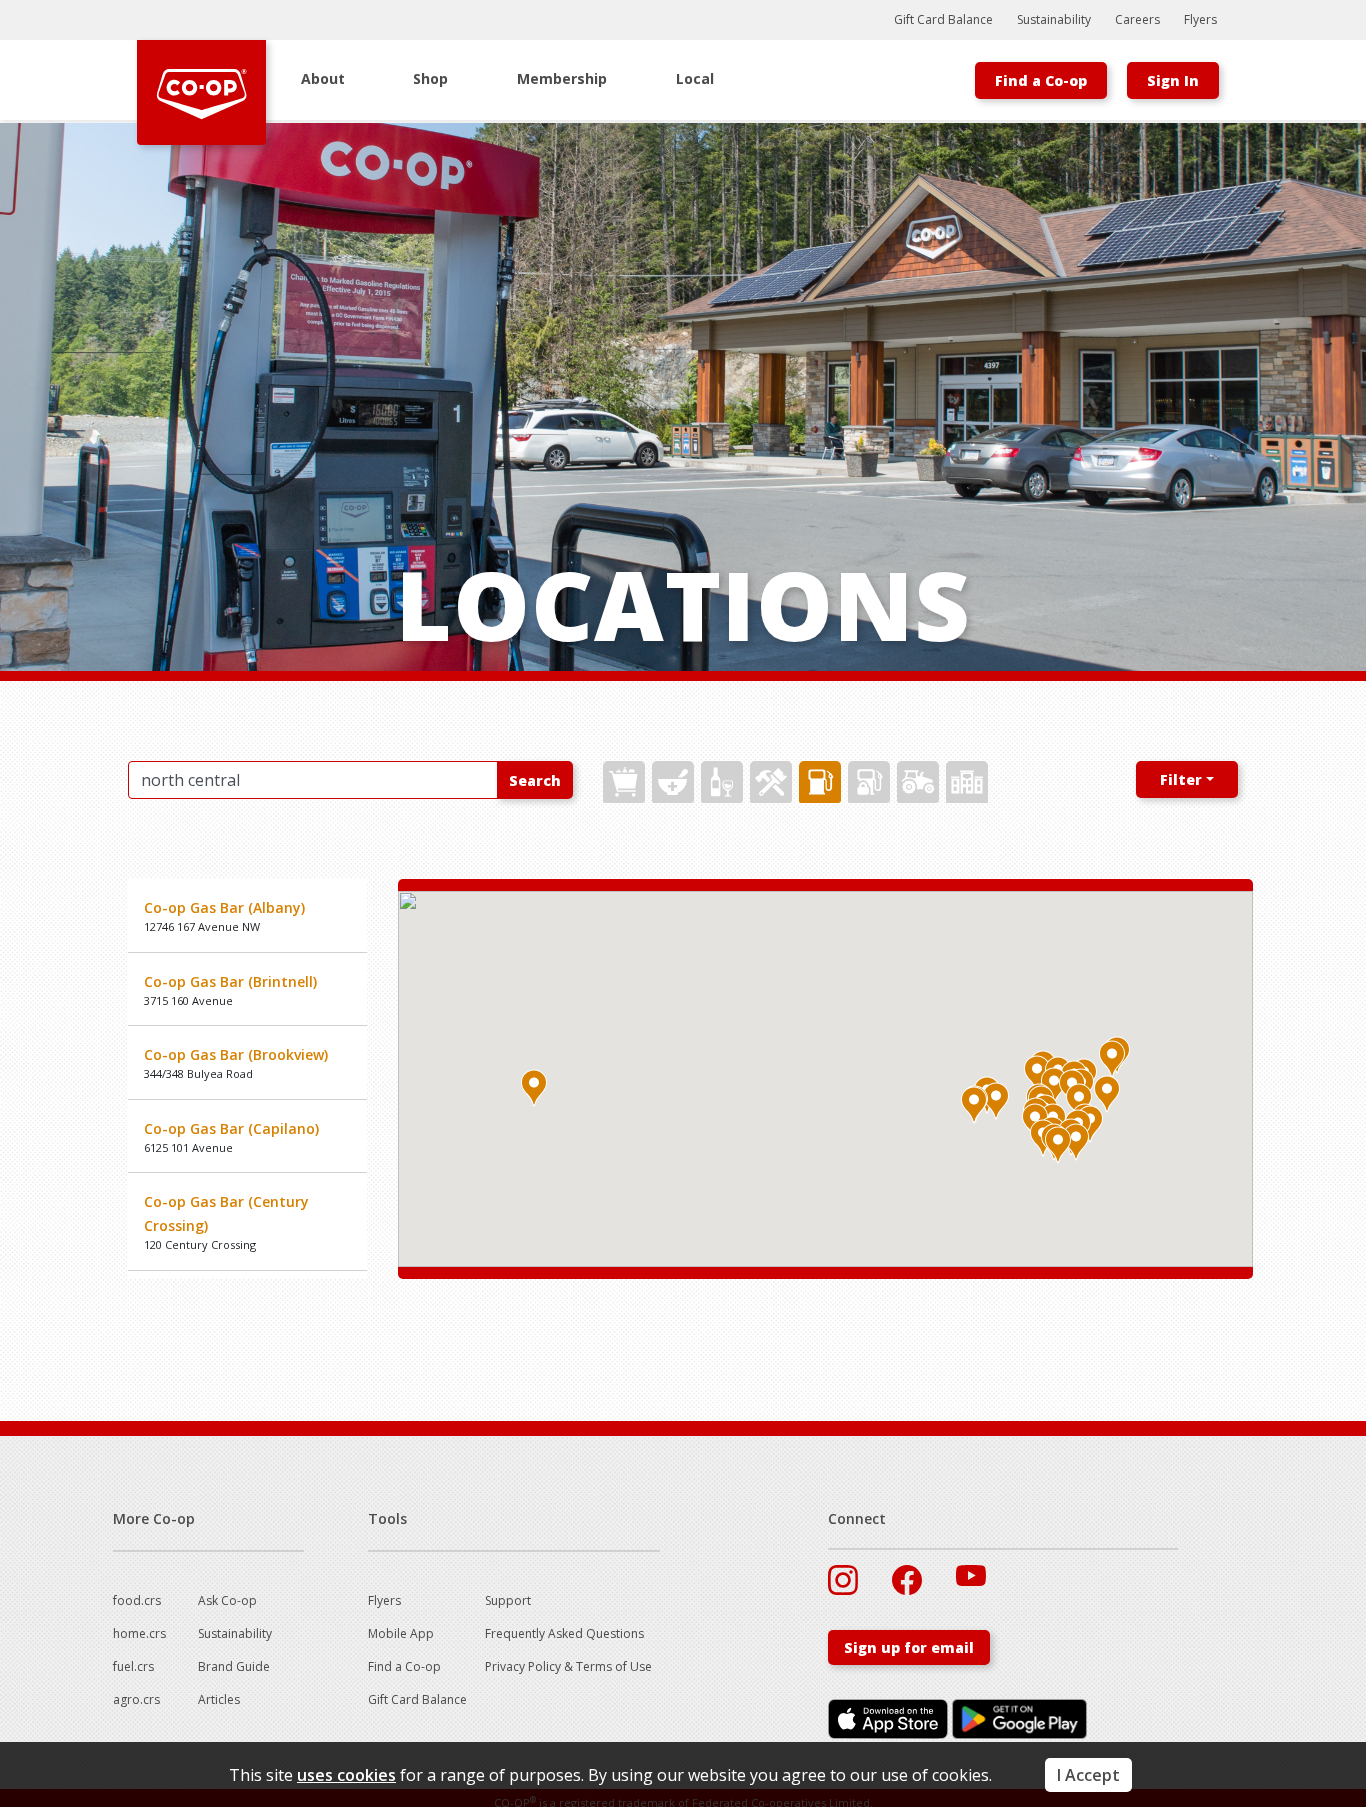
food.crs (137, 1600)
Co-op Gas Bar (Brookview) (236, 1054)
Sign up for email (909, 1647)
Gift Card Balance (943, 19)
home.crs (139, 1633)
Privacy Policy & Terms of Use (568, 1666)
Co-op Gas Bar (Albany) (224, 907)
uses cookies (346, 1775)
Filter (1181, 779)
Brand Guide (234, 1666)
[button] (1079, 1102)
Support (508, 1600)
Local (695, 78)
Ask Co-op (227, 1600)
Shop (430, 78)
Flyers (1200, 19)
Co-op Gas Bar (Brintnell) (230, 981)
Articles (219, 1699)
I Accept (1088, 1775)
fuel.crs (133, 1666)
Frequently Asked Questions (564, 1633)
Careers (1137, 19)
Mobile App (401, 1633)
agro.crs (136, 1699)
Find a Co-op (1041, 80)
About (323, 78)
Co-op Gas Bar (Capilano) (231, 1128)
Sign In (1173, 80)
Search (535, 780)
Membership (562, 78)
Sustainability (1054, 19)
